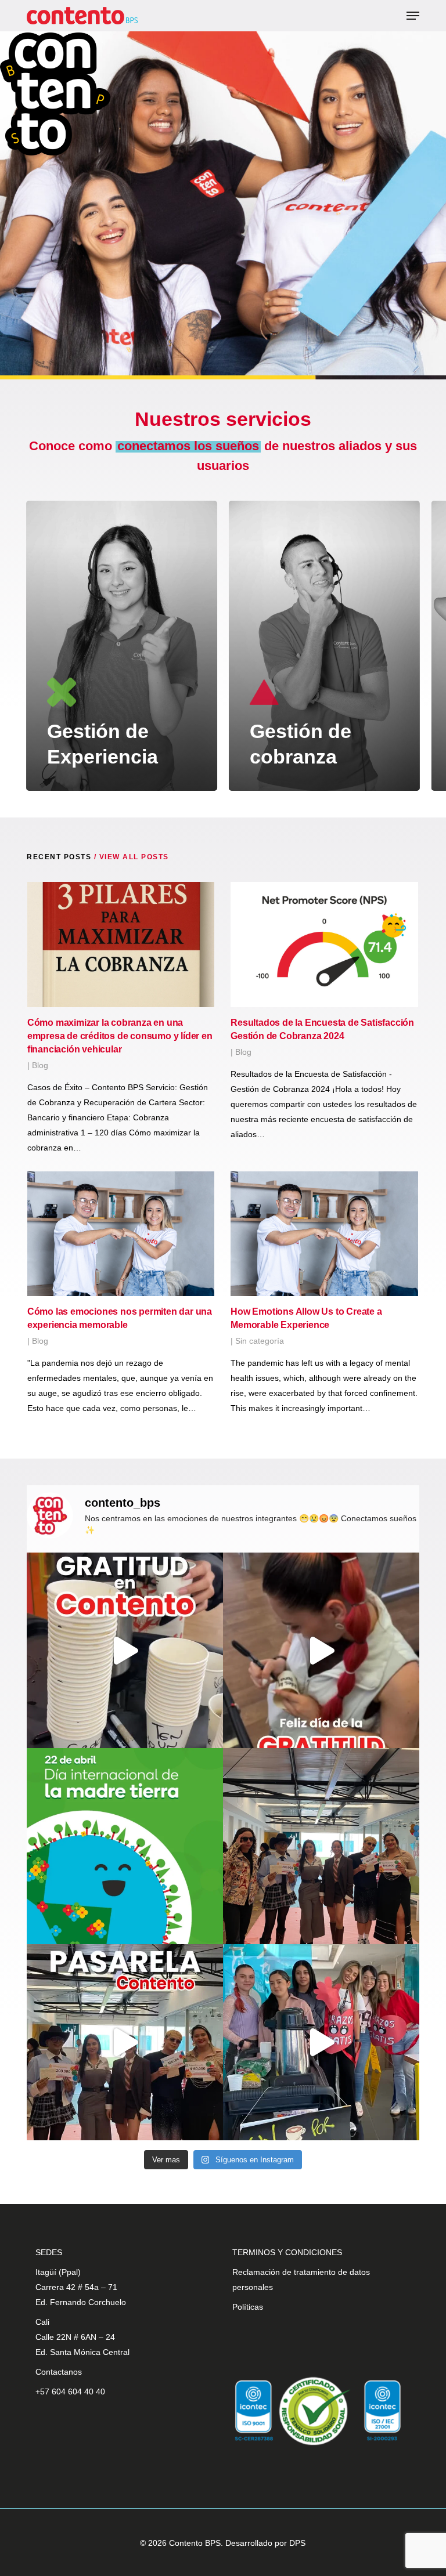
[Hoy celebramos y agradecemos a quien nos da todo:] (125, 1846)
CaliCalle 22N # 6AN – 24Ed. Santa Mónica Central (82, 2337)
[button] (413, 16)
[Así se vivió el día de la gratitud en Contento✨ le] (125, 1651)
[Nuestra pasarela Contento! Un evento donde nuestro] (125, 2042)
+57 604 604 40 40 (70, 2392)
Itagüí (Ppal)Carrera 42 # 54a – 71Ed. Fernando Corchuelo (81, 2287)
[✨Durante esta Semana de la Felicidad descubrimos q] (321, 2042)
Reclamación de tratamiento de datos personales (301, 2280)
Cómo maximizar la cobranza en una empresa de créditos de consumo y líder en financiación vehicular (120, 1036)
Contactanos (59, 2372)
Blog (40, 1065)
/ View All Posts (130, 857)
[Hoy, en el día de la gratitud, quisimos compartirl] (321, 1651)
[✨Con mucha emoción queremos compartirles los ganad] (321, 1846)
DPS (297, 2543)
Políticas (248, 2307)
